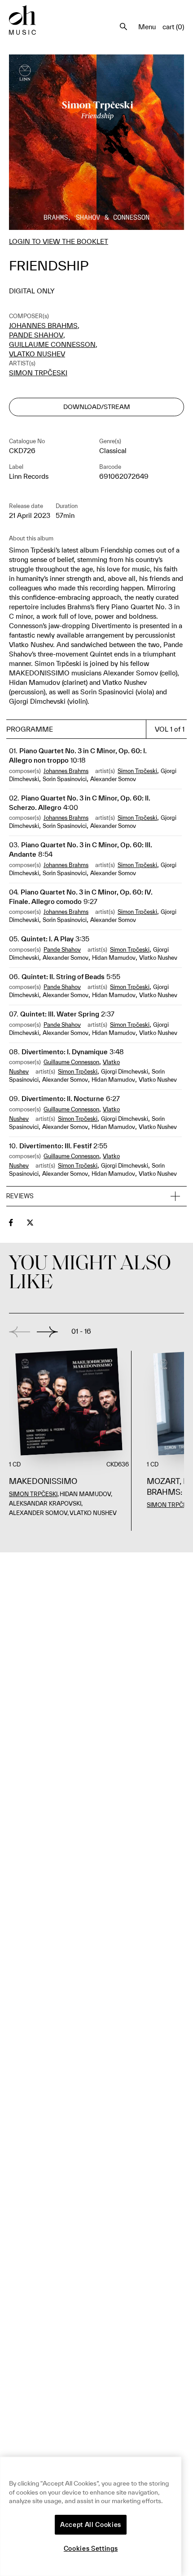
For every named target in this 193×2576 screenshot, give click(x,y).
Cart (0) (173, 27)
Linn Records (29, 476)
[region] (91, 2516)
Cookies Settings (91, 2549)
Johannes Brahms (43, 326)
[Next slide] (47, 1332)
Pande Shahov (36, 335)
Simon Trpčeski (38, 373)
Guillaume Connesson (52, 344)
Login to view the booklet (59, 241)
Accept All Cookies (91, 2525)
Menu (147, 27)
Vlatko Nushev (37, 354)
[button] (96, 1196)
